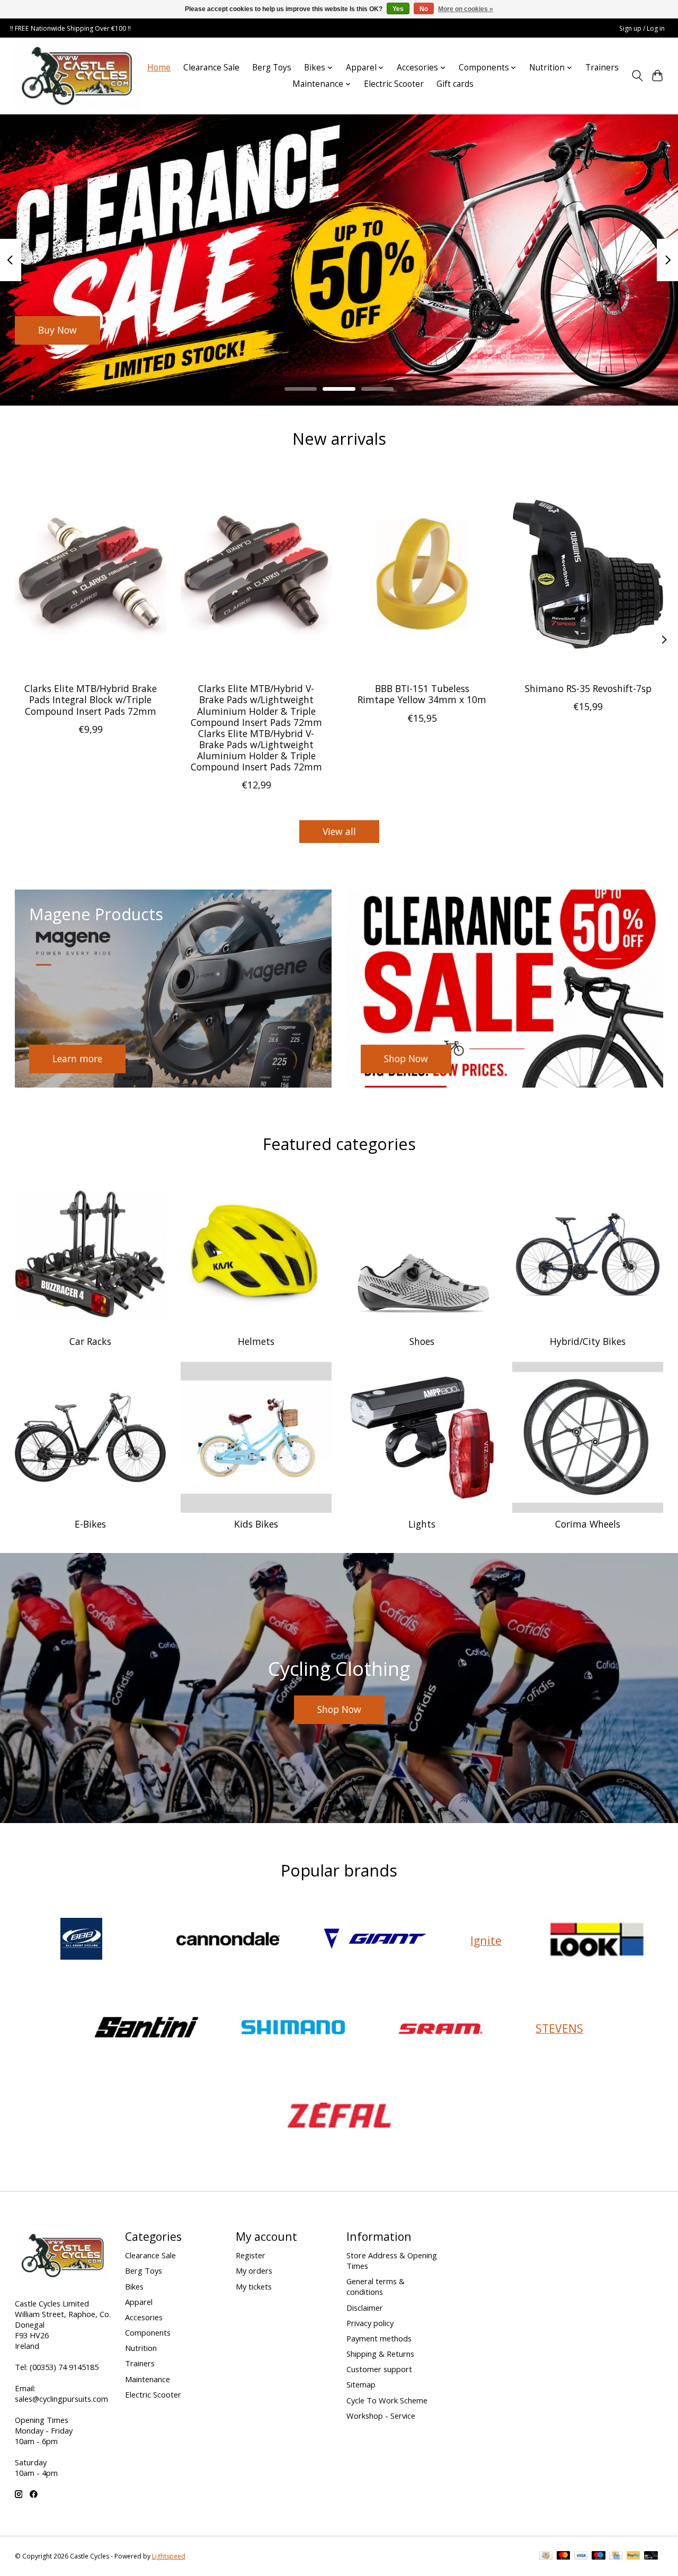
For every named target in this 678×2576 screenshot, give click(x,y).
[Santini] (146, 2028)
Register (251, 2255)
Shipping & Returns (380, 2354)
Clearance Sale (211, 68)
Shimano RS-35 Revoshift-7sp (588, 688)
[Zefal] (339, 2117)
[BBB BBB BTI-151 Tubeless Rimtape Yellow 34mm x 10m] (422, 574)
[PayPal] (634, 2556)
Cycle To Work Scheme (387, 2400)
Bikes (134, 2286)
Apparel (139, 2302)
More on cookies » (466, 9)
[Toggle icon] (637, 76)
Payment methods (379, 2338)
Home (159, 68)
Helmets (256, 1341)
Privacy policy (370, 2323)
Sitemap (361, 2384)
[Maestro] (599, 2556)
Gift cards (455, 84)
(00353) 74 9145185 (64, 2367)
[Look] (597, 1940)
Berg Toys (272, 68)
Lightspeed (169, 2556)
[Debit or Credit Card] (651, 2556)
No (424, 9)
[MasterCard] (564, 2556)
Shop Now (60, 330)
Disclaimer (365, 2308)
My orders (254, 2270)
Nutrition (141, 2348)
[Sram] (440, 2028)
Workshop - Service (381, 2416)
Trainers (602, 68)
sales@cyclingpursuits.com (61, 2399)
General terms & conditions (376, 2286)
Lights (422, 1524)
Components (148, 2332)
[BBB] (81, 1940)
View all (339, 831)
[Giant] (375, 1940)
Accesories (144, 2317)
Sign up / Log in (642, 28)
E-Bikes (90, 1524)
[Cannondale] (228, 1940)
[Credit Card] (616, 2556)
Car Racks (90, 1341)
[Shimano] (293, 2028)
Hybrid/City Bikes (588, 1341)
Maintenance (148, 2379)
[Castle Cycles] (77, 76)
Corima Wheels (588, 1524)
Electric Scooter (394, 84)
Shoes (422, 1341)
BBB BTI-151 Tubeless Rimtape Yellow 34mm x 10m (422, 694)
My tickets (254, 2286)
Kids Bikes (256, 1524)
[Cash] (546, 2556)
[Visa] (581, 2556)
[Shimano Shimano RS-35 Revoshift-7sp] (588, 574)
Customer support (379, 2369)
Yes (398, 9)
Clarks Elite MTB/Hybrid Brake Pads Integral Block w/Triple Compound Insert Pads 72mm (90, 699)
